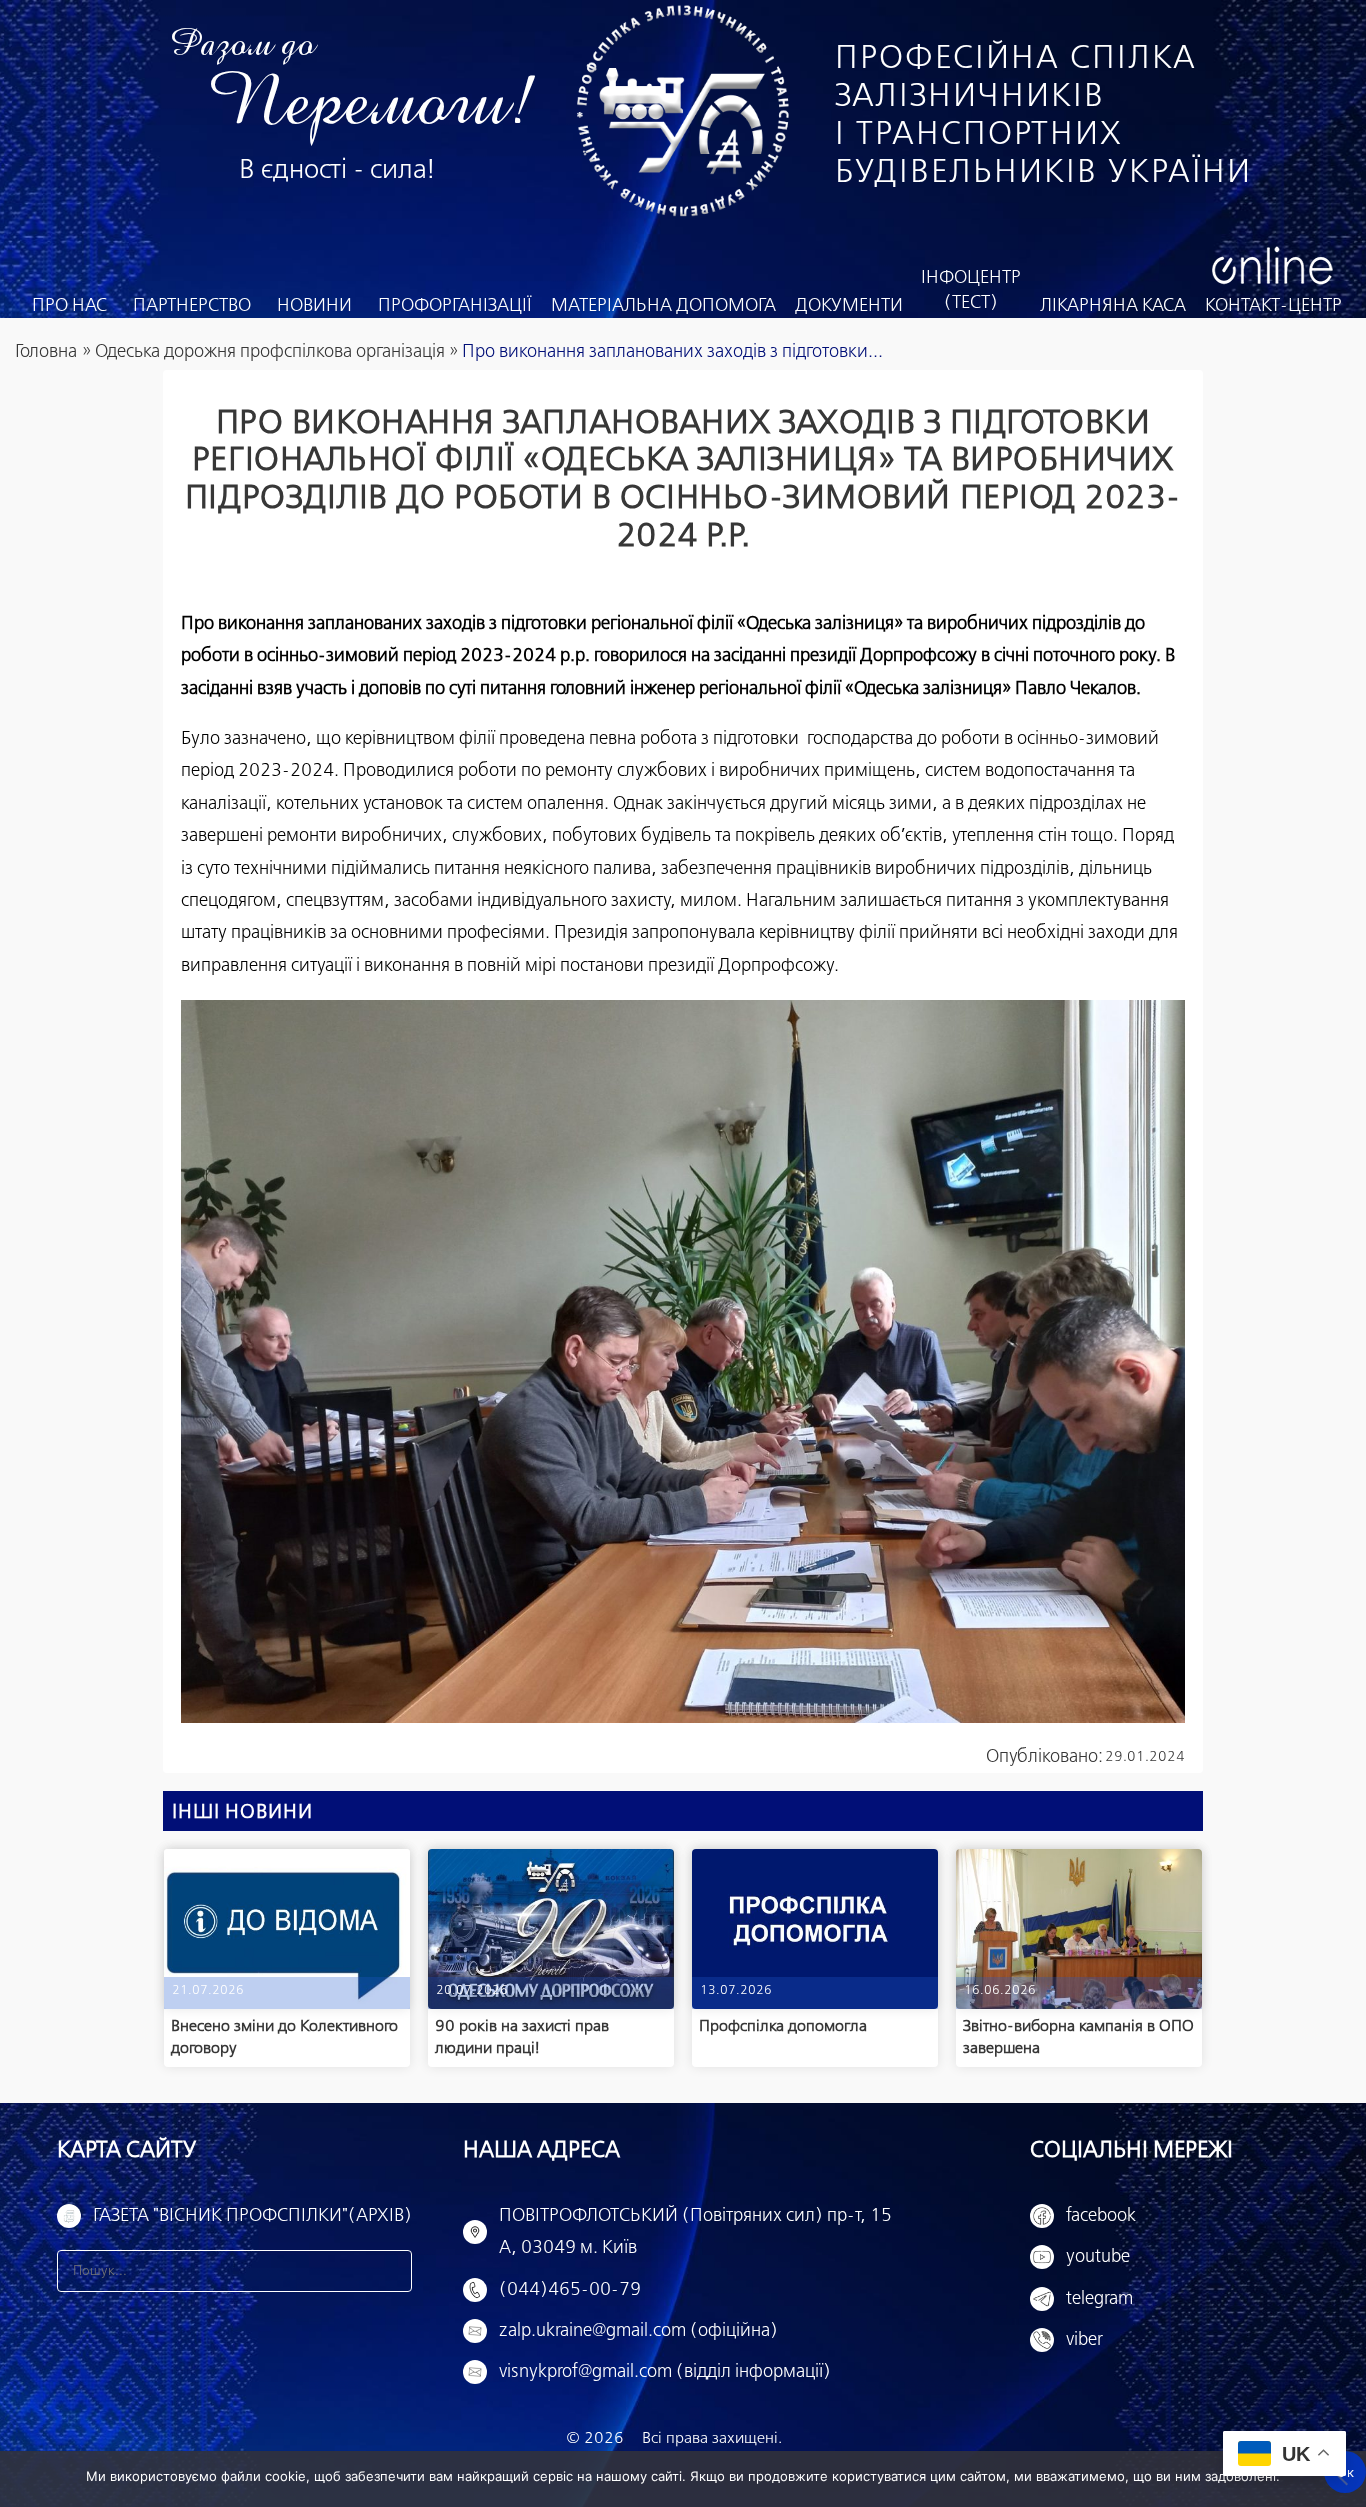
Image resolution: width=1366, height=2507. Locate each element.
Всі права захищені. (712, 2438)
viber (1084, 2340)
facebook (1101, 2216)
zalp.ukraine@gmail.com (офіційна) (638, 2331)
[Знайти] (391, 2271)
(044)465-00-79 (570, 2290)
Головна (46, 352)
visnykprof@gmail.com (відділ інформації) (665, 2372)
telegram (1099, 2299)
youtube (1098, 2257)
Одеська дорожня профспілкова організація (270, 352)
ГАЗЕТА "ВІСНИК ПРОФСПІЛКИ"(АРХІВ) (252, 2216)
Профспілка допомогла (783, 2026)
